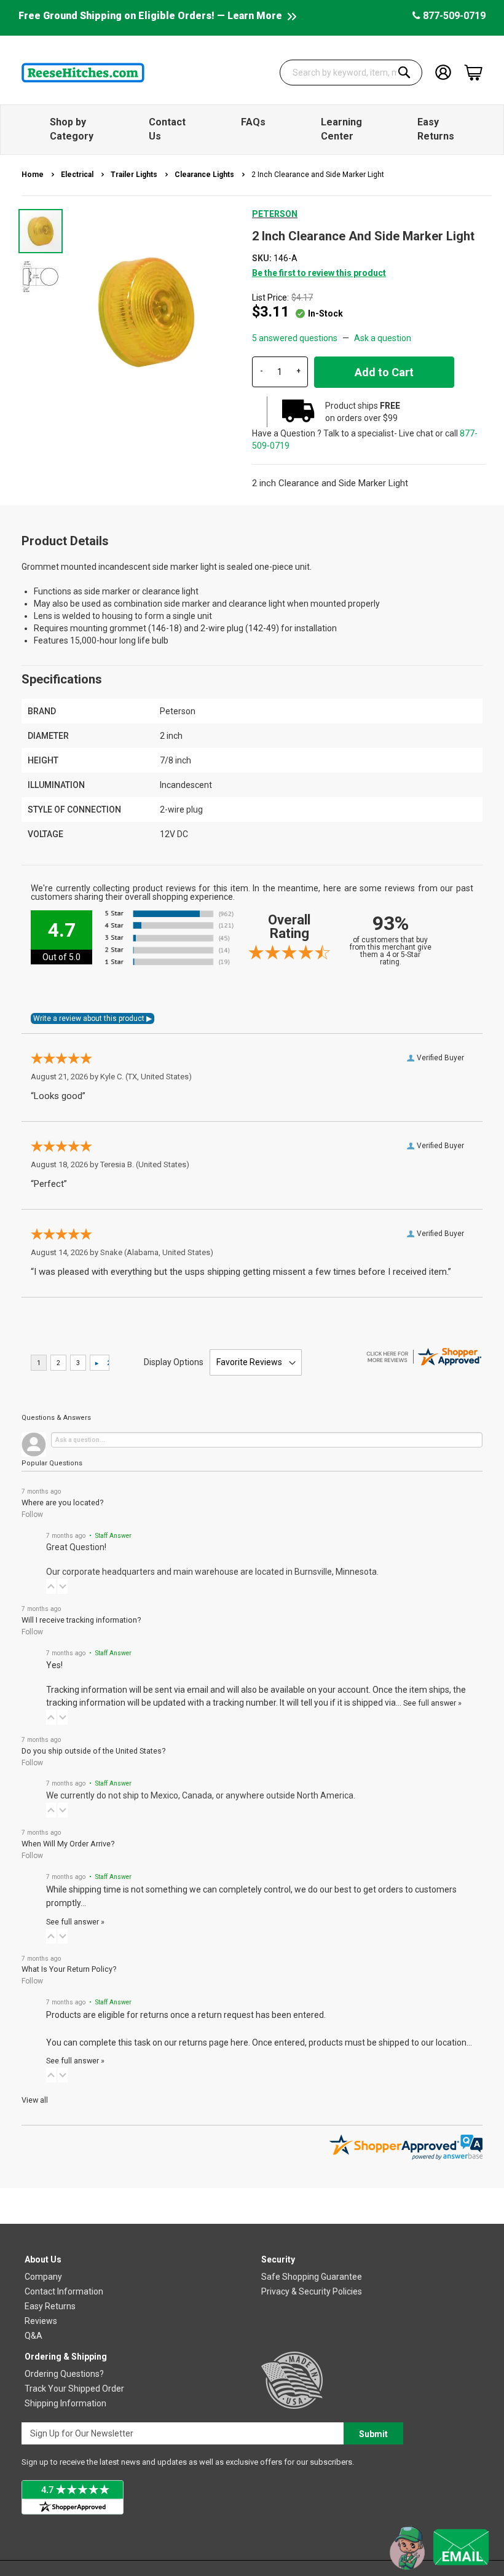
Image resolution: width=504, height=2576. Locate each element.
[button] (41, 276)
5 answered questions (295, 338)
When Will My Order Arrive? (68, 1844)
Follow (32, 1514)
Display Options (174, 1362)
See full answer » (432, 1703)
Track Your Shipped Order (74, 2389)
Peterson (275, 214)
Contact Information (64, 2291)
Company (43, 2277)
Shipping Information (65, 2403)
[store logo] (83, 73)
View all (35, 2100)
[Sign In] (443, 72)
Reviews (41, 2321)
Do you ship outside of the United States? (93, 1751)
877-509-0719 (453, 16)
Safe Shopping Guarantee (312, 2277)
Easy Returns (50, 2306)
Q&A (33, 2336)
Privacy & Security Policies (312, 2291)
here (239, 2042)
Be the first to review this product (319, 273)
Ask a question (383, 338)
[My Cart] (473, 73)
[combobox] (351, 73)
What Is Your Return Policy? (69, 1969)
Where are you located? (62, 1503)
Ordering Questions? (64, 2374)
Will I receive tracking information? (81, 1620)
